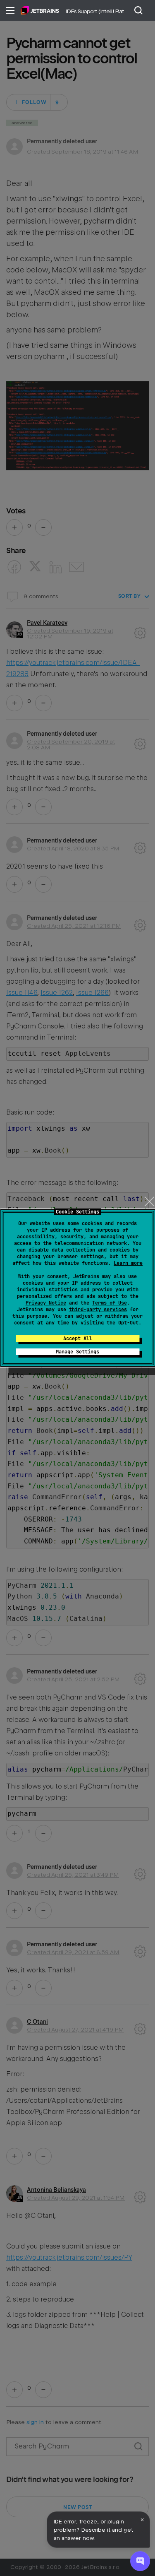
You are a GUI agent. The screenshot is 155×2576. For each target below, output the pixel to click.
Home (40, 10)
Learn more (128, 1263)
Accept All (78, 1339)
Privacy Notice (46, 1303)
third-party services (98, 1310)
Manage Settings (77, 1352)
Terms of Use (110, 1303)
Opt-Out (128, 1323)
